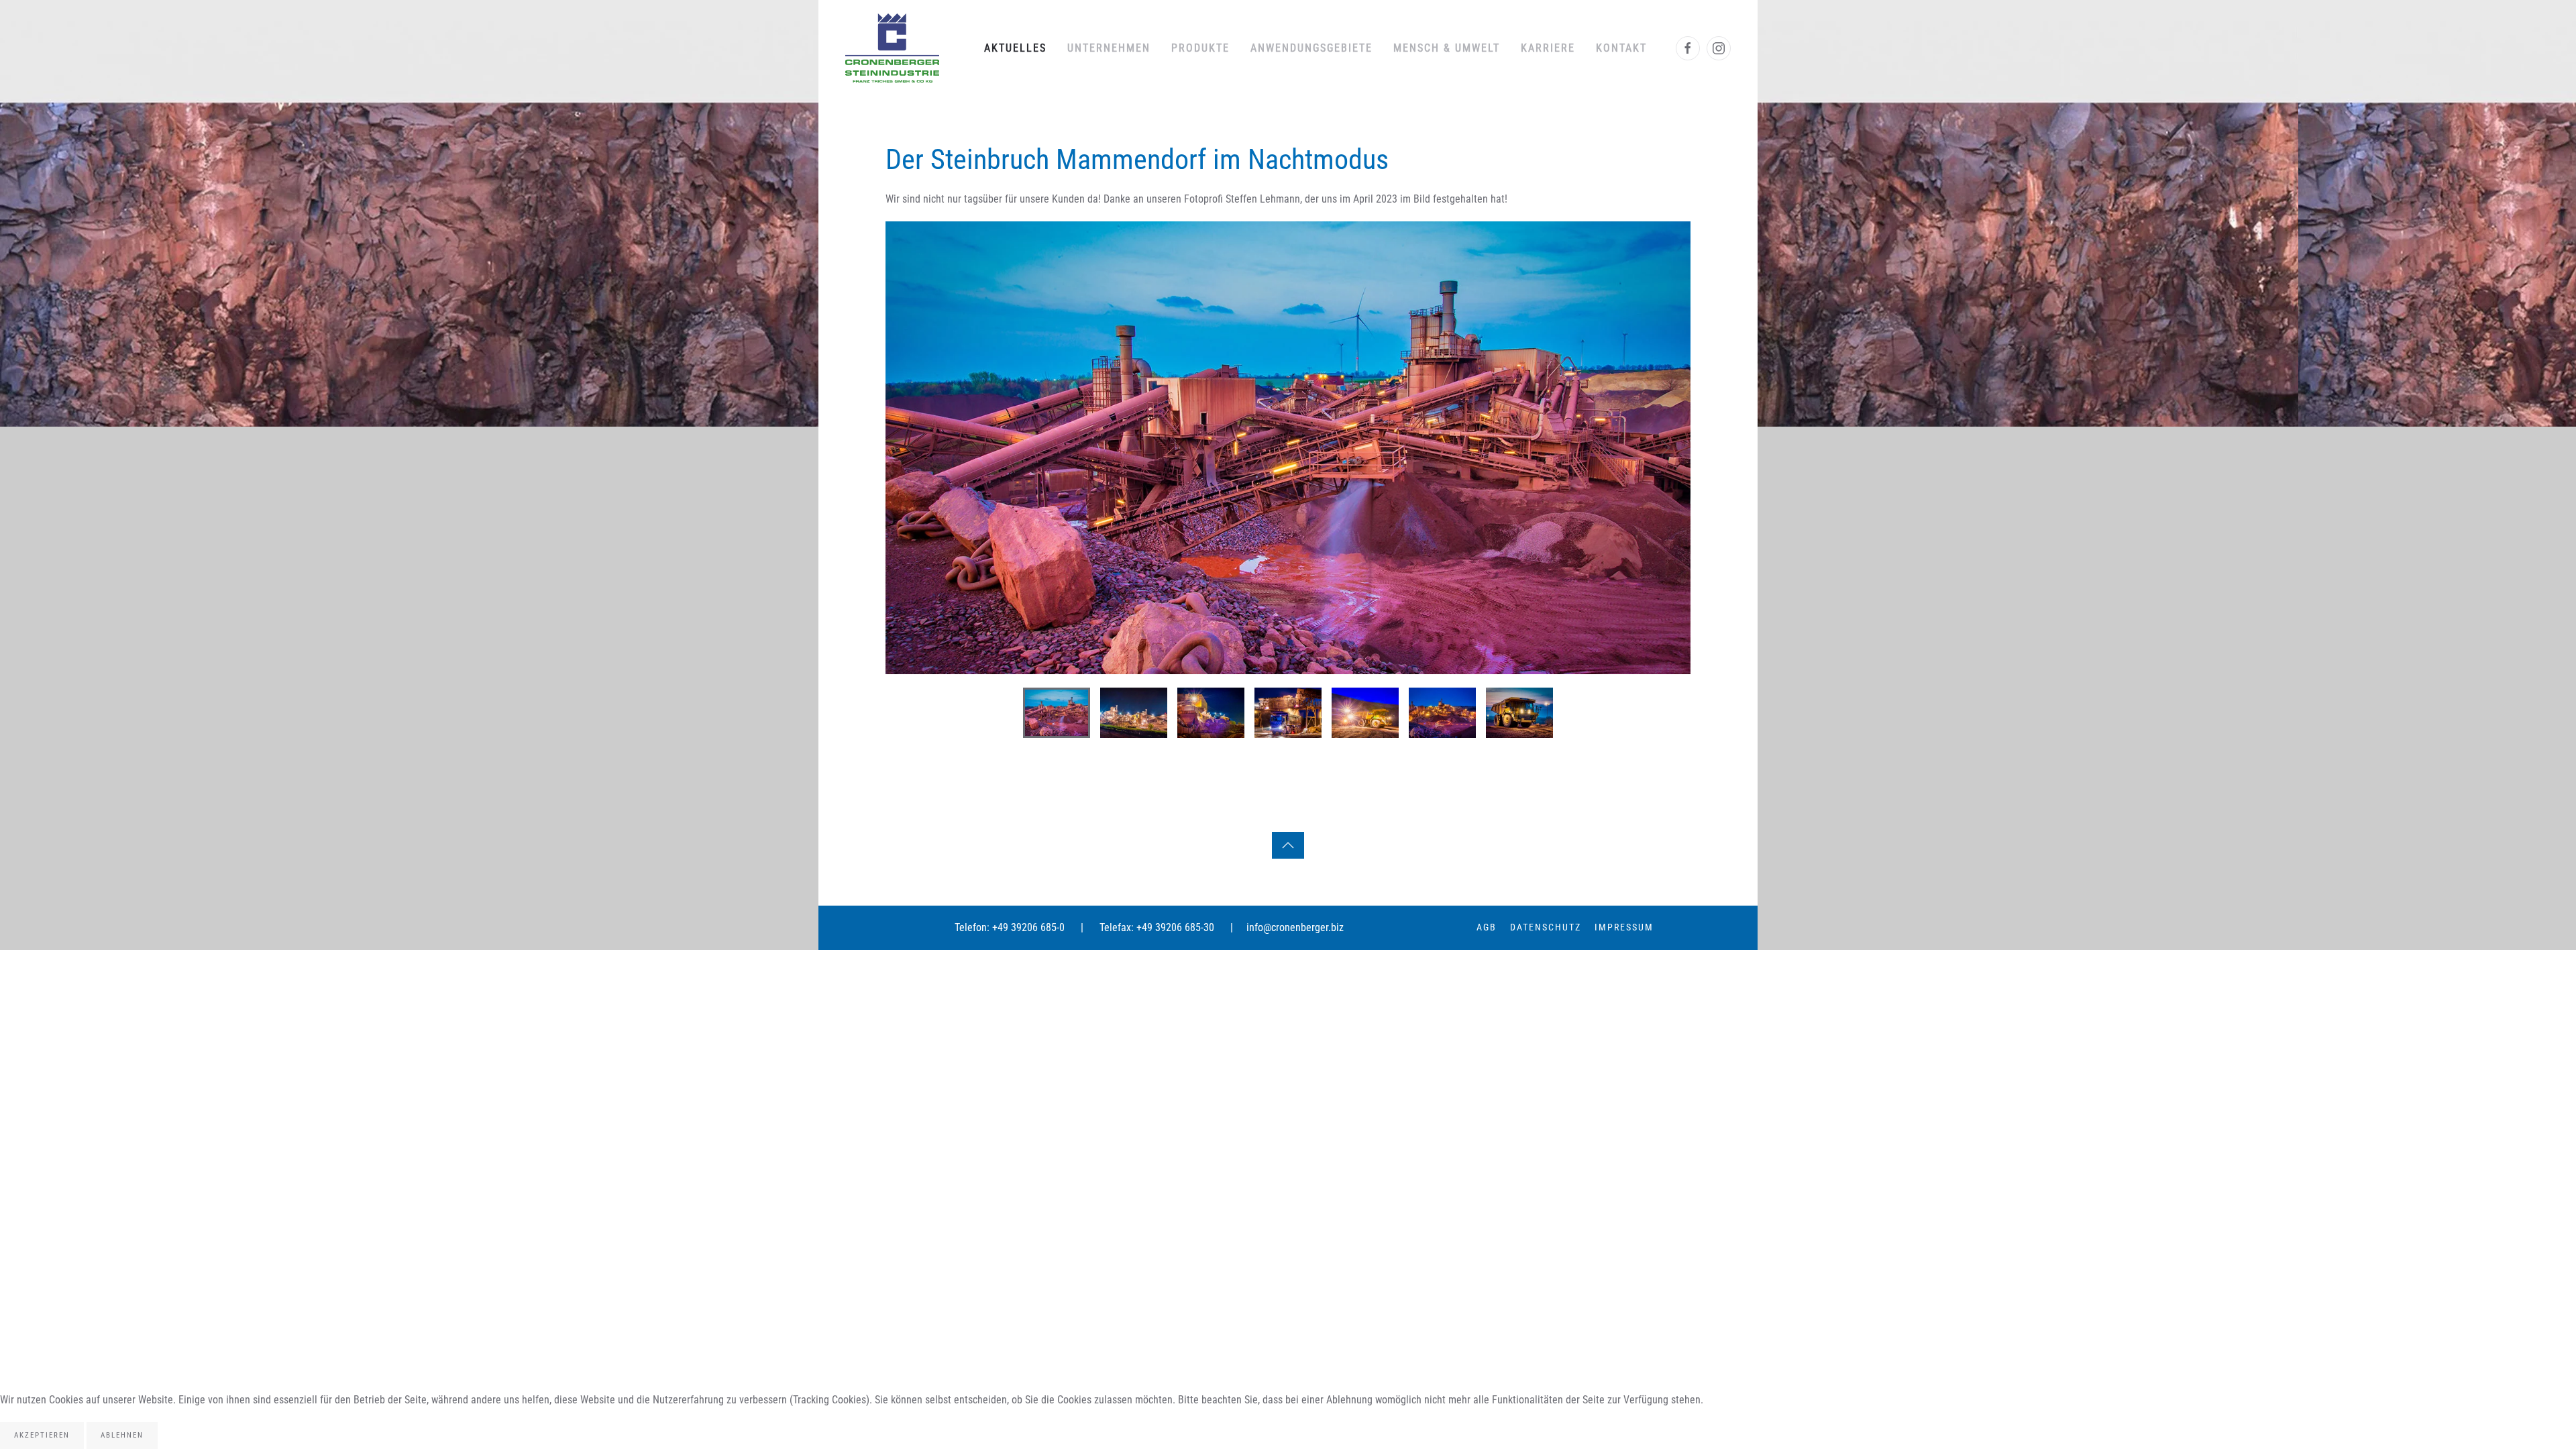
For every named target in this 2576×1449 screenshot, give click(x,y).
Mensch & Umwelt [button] (1447, 48)
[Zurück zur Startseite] (892, 48)
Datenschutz (1546, 927)
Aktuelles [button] (1015, 48)
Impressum (1624, 927)
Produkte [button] (1200, 48)
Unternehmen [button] (1109, 48)
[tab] (1057, 713)
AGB (1487, 927)
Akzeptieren (42, 1435)
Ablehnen (122, 1435)
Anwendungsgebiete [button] (1311, 48)
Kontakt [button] (1621, 48)
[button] (910, 447)
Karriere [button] (1548, 48)
